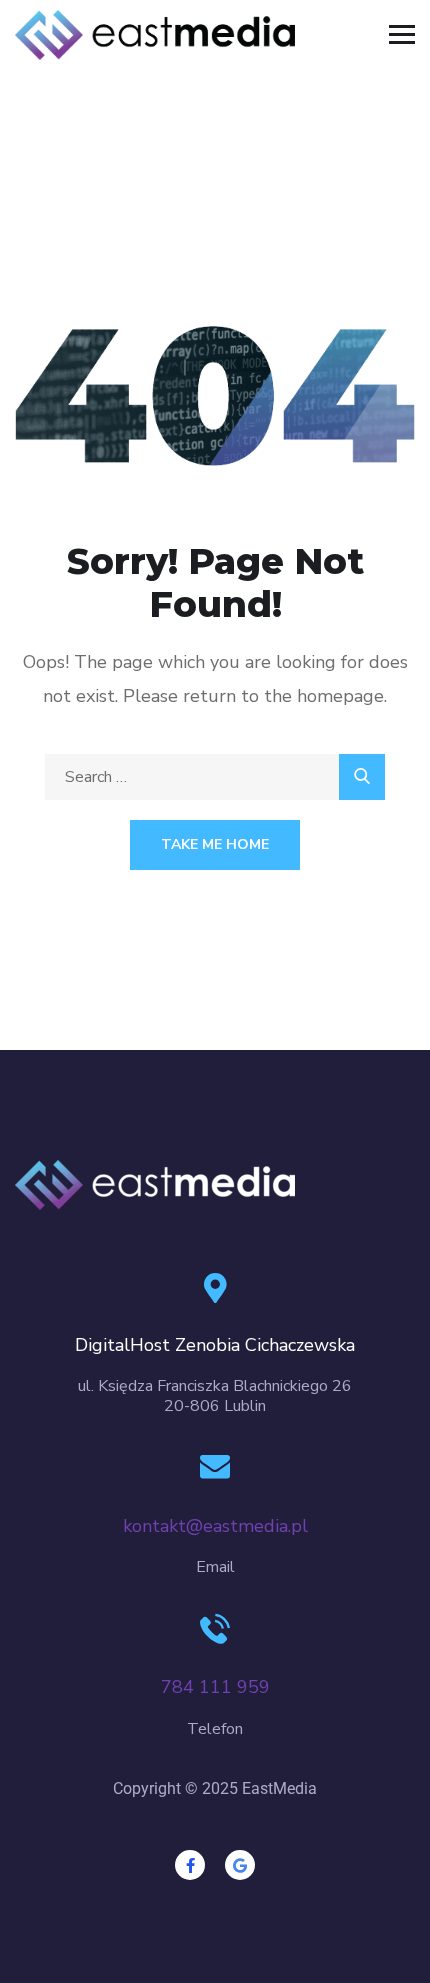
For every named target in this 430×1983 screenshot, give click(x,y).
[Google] (240, 1865)
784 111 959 (215, 1687)
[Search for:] (215, 777)
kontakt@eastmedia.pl (215, 1526)
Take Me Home (215, 844)
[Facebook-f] (190, 1865)
